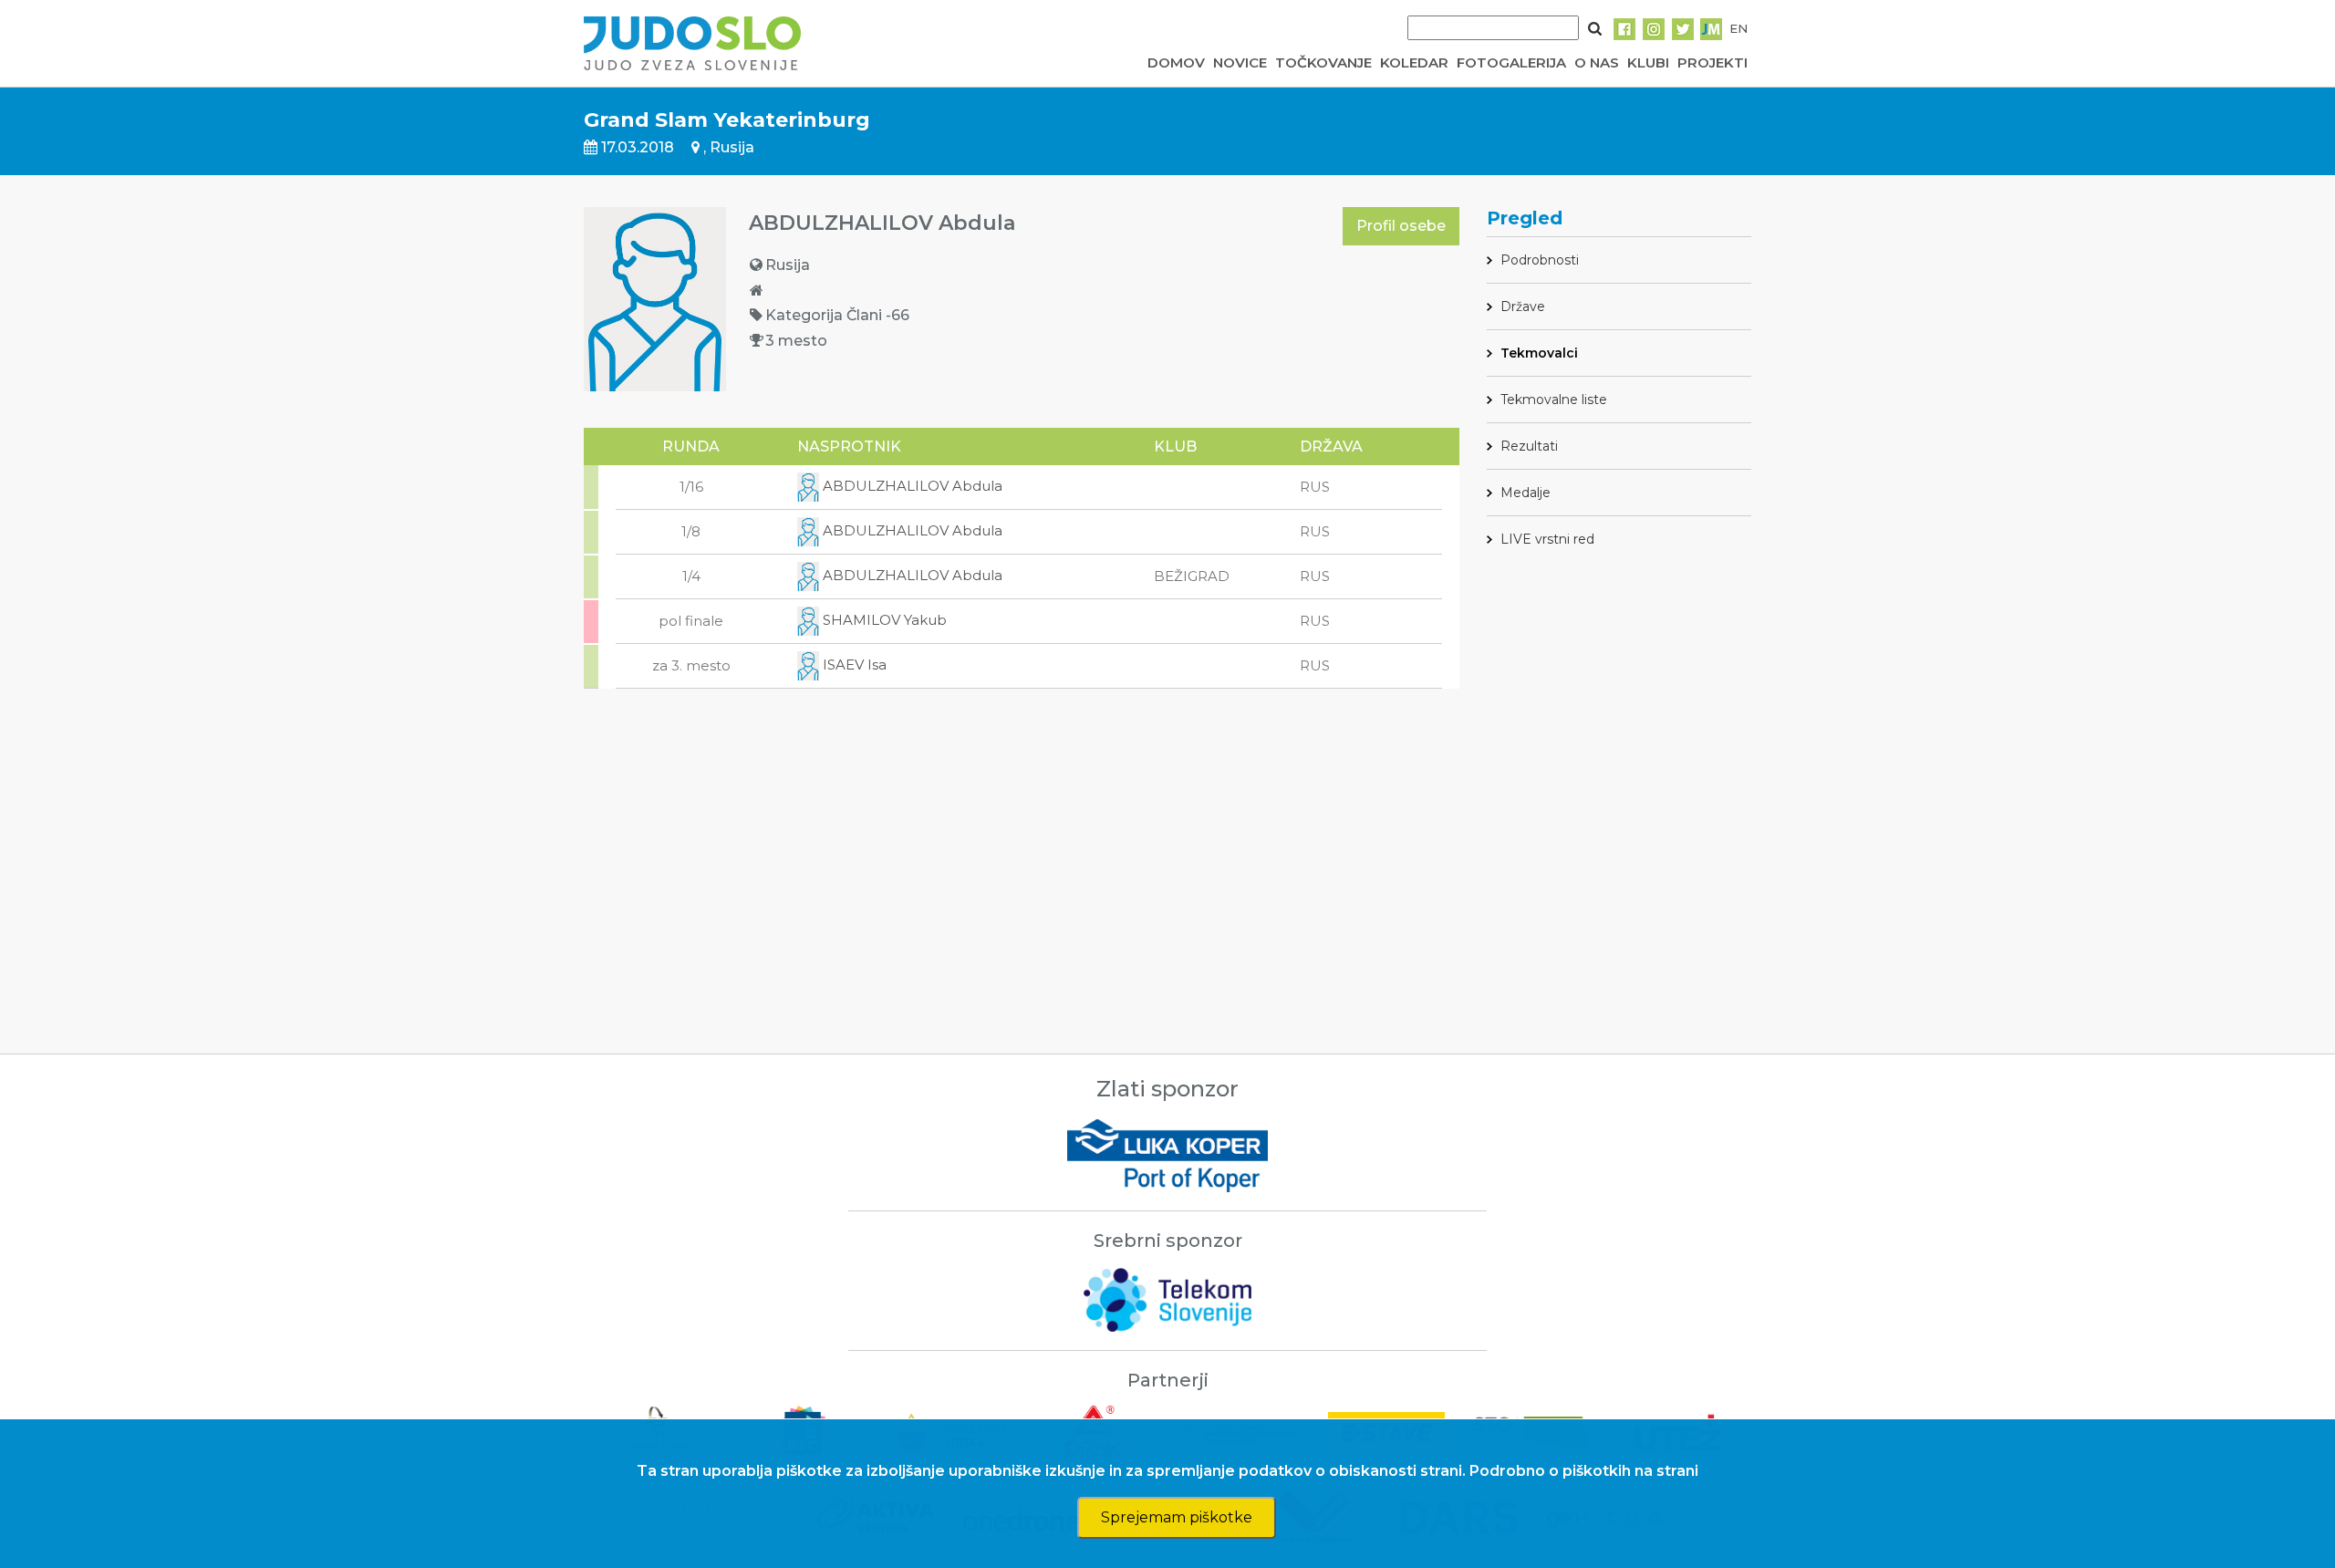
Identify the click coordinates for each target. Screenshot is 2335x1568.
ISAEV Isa (853, 665)
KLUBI (1648, 62)
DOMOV (1176, 62)
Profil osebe (1401, 226)
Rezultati (1529, 446)
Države (1523, 306)
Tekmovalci (1539, 353)
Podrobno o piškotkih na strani (1584, 1471)
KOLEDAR (1414, 62)
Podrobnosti (1540, 260)
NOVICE (1240, 62)
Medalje (1526, 493)
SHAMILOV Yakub (883, 620)
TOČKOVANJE (1323, 62)
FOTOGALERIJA (1511, 62)
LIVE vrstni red (1547, 539)
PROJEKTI (1712, 62)
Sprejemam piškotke (1177, 1517)
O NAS (1597, 62)
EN (1738, 28)
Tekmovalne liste (1554, 400)
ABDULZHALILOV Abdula (911, 486)
